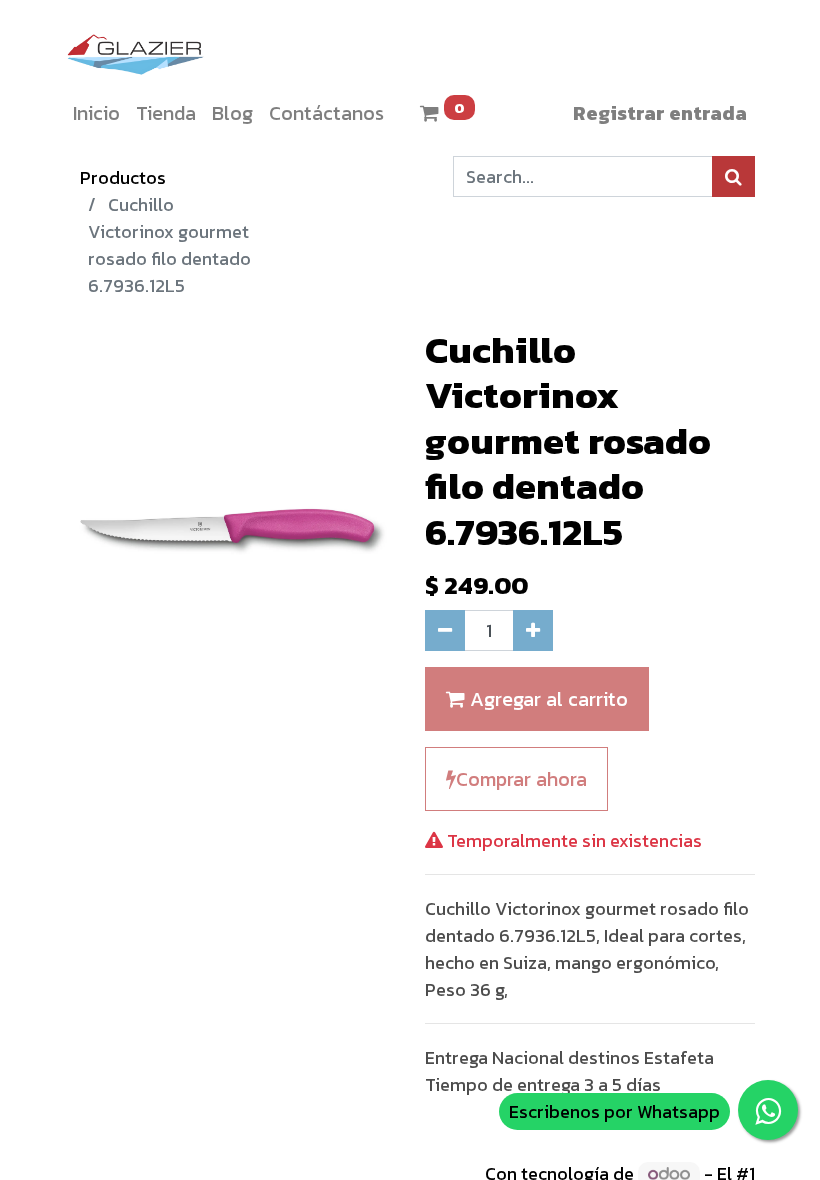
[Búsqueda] (733, 176)
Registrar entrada (660, 113)
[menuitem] (96, 113)
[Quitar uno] (445, 630)
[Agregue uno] (533, 630)
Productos (123, 177)
